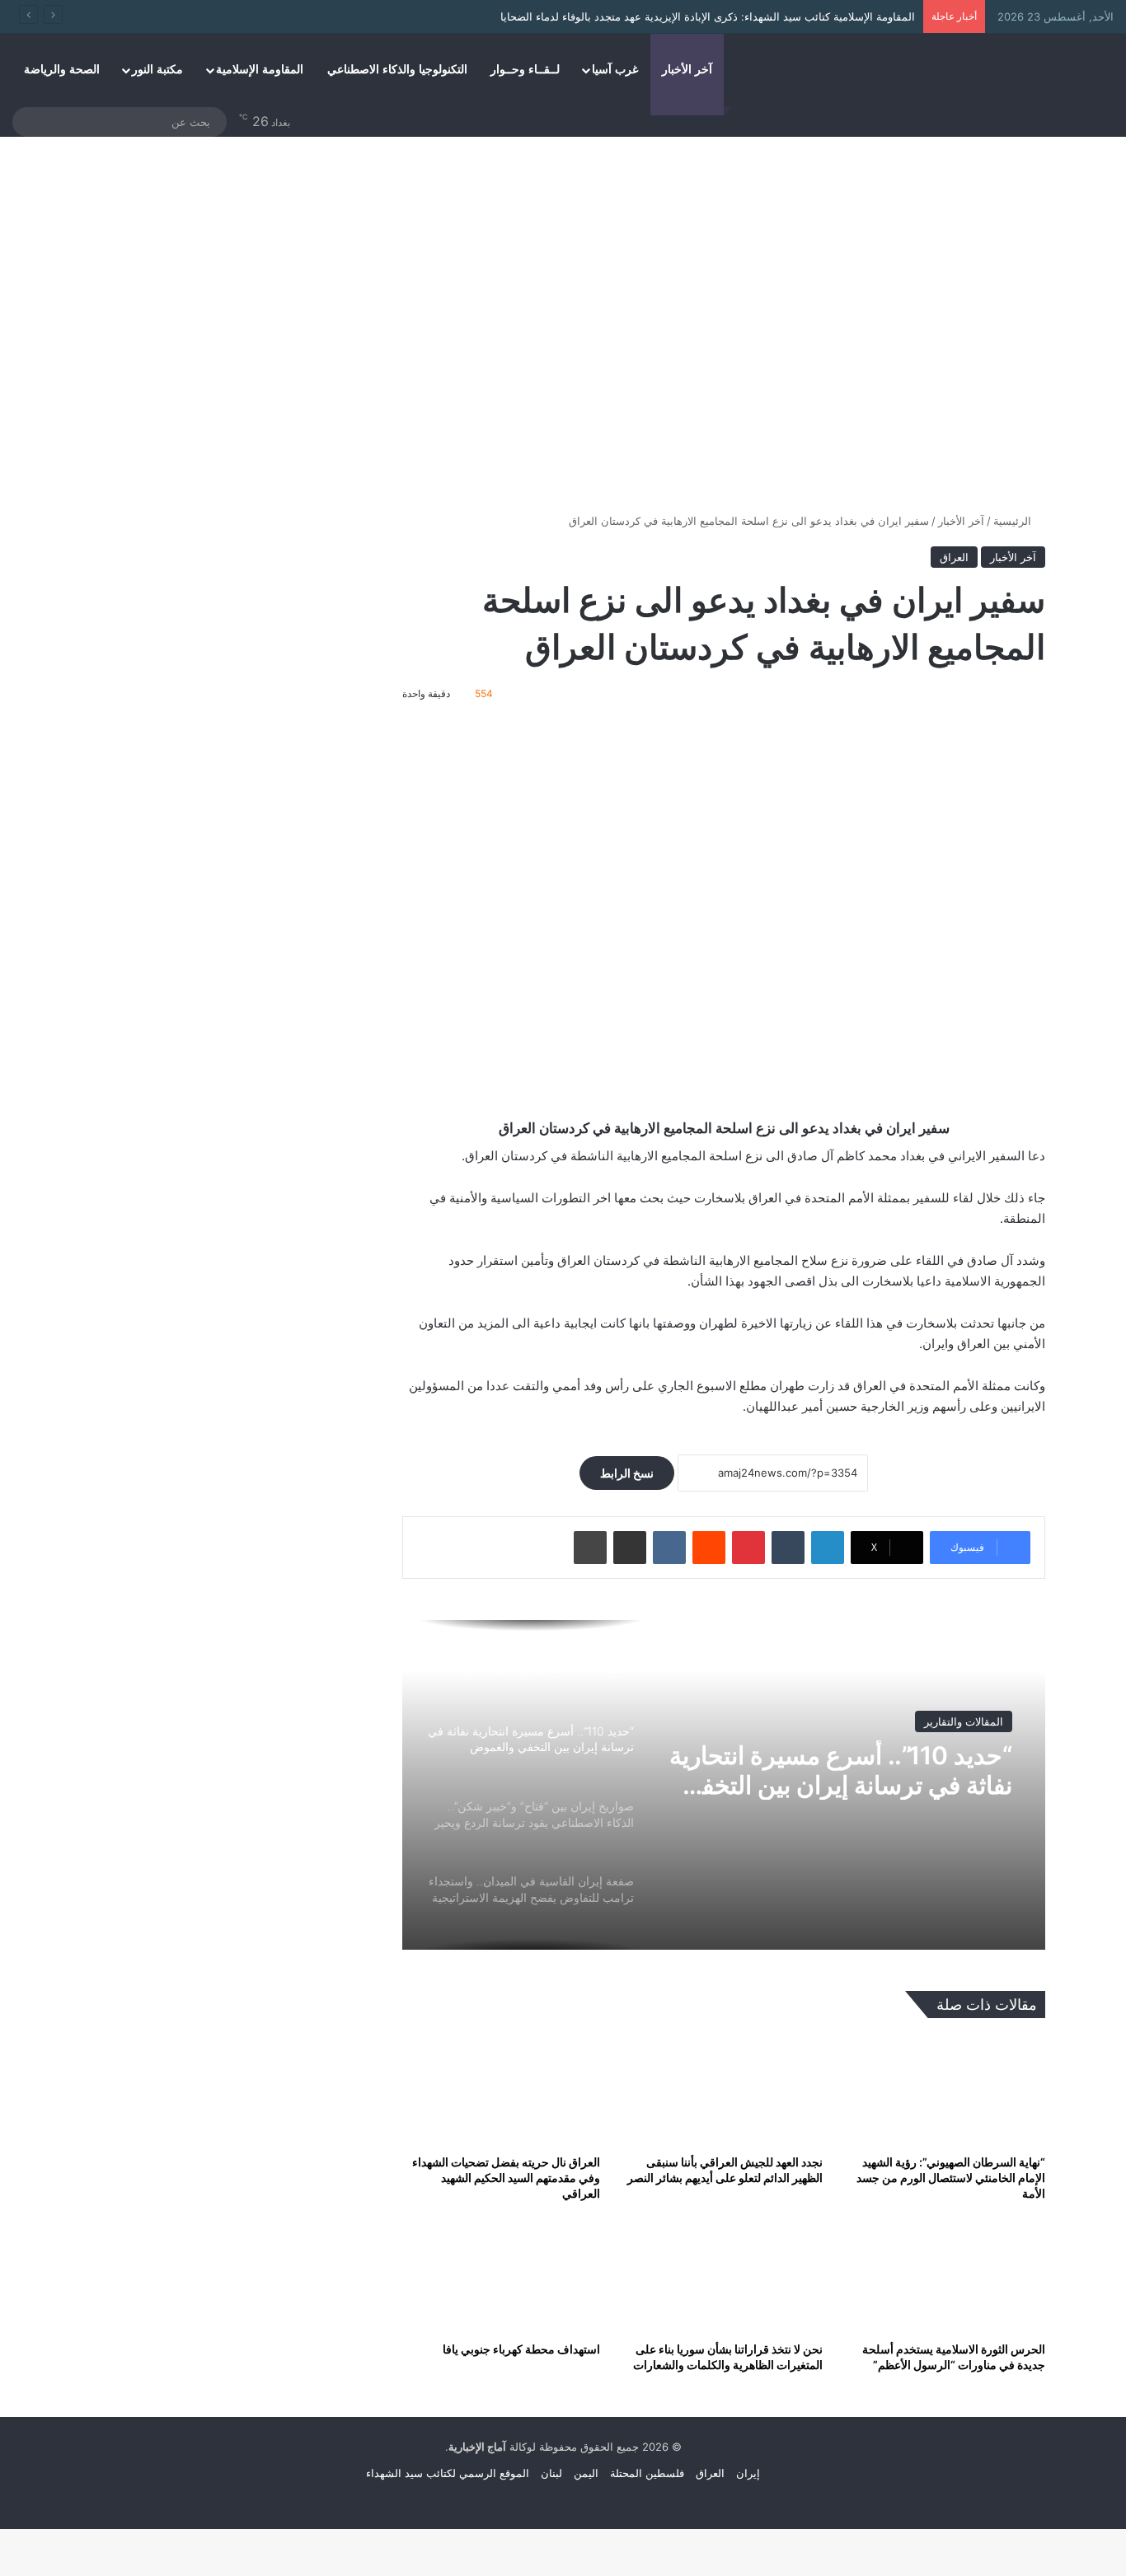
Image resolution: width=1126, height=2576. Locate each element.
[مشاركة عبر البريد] (630, 1548)
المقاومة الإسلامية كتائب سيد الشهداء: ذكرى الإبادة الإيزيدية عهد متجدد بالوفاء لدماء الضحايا (708, 16)
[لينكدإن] (828, 1548)
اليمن (586, 2473)
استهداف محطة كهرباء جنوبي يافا (521, 2349)
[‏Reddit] (709, 1548)
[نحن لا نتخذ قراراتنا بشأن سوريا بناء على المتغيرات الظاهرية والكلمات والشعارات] (724, 2276)
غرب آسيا (615, 70)
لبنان (551, 2473)
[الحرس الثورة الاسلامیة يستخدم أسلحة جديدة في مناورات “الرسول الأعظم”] (946, 2276)
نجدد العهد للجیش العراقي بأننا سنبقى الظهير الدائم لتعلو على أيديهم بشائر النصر (725, 2170)
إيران (748, 2473)
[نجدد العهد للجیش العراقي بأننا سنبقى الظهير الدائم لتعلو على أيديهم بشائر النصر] (724, 2090)
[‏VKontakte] (669, 1548)
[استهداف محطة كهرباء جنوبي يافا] (501, 2276)
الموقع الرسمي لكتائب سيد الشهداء (448, 2473)
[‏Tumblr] (788, 1548)
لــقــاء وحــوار (525, 70)
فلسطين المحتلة (647, 2473)
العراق (954, 557)
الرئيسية (1014, 521)
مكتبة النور (157, 70)
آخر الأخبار (687, 70)
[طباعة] (590, 1548)
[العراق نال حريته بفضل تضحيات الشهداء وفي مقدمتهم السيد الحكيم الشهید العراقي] (501, 2090)
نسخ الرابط (627, 1473)
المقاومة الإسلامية (260, 70)
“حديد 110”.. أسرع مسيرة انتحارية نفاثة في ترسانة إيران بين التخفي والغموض (841, 1770)
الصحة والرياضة (62, 70)
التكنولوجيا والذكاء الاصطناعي (397, 70)
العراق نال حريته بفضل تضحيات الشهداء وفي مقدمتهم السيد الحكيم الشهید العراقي (506, 2178)
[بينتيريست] (748, 1548)
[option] (724, 1785)
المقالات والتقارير (964, 1721)
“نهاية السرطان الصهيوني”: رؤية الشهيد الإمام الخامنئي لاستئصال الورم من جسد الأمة (951, 2178)
